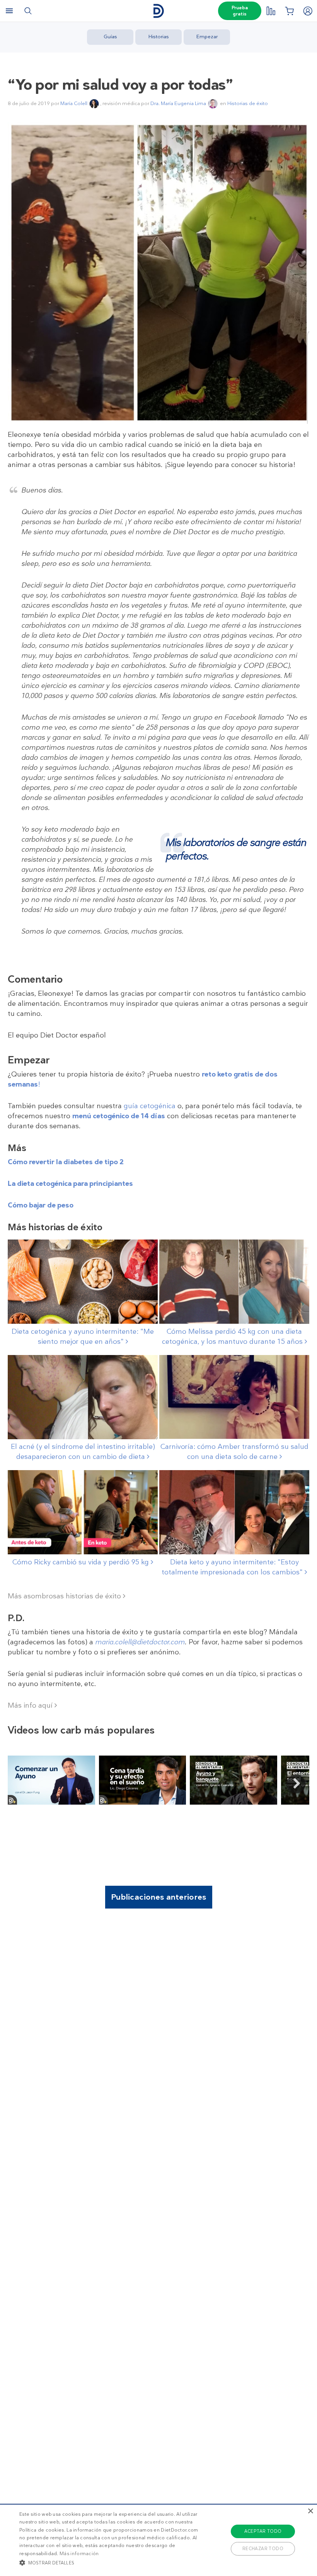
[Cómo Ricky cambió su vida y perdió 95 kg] (83, 1512)
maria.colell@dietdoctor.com (140, 1642)
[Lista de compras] (289, 11)
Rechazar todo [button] (263, 2549)
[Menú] (9, 11)
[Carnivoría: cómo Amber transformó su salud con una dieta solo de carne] (234, 1397)
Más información (79, 2554)
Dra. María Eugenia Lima (178, 103)
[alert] (158, 2540)
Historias (159, 37)
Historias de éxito (248, 103)
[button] (110, 2562)
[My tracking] (271, 11)
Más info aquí (31, 1705)
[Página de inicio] (158, 11)
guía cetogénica (150, 1106)
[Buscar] (28, 11)
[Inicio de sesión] (308, 11)
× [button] (310, 2511)
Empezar (207, 37)
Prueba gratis (240, 11)
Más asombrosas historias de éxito (65, 1596)
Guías (110, 37)
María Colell (74, 103)
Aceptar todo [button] (263, 2531)
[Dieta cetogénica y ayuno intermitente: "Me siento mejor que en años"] (83, 1282)
